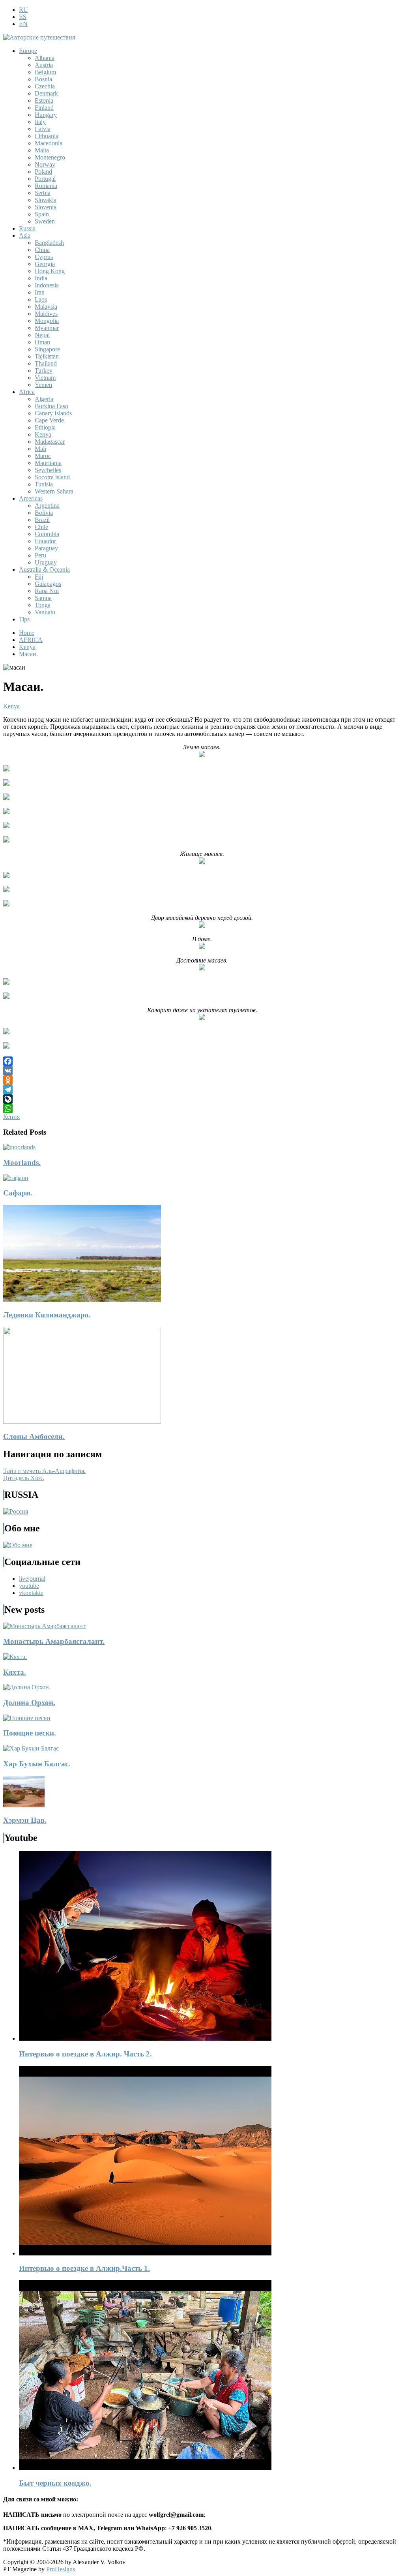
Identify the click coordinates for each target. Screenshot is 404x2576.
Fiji (39, 577)
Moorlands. (22, 1162)
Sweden (45, 221)
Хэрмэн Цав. (25, 1820)
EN (23, 24)
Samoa (43, 598)
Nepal (42, 335)
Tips (24, 619)
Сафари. (18, 1193)
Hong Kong (50, 271)
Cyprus (44, 257)
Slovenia (46, 207)
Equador (45, 541)
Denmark (46, 93)
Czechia (45, 86)
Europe (28, 51)
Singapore (47, 349)
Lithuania (47, 136)
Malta (42, 150)
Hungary (46, 115)
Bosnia (43, 79)
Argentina (47, 506)
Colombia (47, 534)
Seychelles (48, 470)
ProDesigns (61, 2569)
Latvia (43, 129)
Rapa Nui (47, 591)
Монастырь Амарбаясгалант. (54, 1641)
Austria (44, 65)
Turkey (44, 371)
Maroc (43, 456)
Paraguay (46, 548)
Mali (40, 449)
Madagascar (50, 442)
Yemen (43, 385)
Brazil (42, 520)
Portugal (45, 179)
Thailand (46, 363)
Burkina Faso (51, 406)
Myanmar (47, 328)
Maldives (46, 314)
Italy (40, 122)
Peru (40, 555)
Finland (44, 108)
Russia (27, 228)
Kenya (43, 434)
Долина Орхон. (29, 1703)
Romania (46, 186)
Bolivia (44, 513)
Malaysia (46, 307)
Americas (31, 498)
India (41, 278)
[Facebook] (202, 1061)
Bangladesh (49, 243)
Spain (42, 214)
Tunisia (44, 484)
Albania (45, 58)
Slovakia (46, 200)
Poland (43, 172)
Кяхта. (15, 1672)
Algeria (44, 399)
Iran (40, 292)
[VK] (202, 1071)
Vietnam (45, 378)
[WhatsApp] (202, 1109)
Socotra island (52, 477)
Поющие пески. (30, 1733)
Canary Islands (53, 413)
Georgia (45, 264)
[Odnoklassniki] (202, 1080)
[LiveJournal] (202, 1099)
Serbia (43, 193)
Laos (41, 299)
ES (23, 17)
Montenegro (50, 157)
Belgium (45, 72)
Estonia (44, 100)
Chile (41, 527)
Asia (25, 235)
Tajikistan (47, 356)
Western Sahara (54, 491)
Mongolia (47, 321)
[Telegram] (202, 1090)
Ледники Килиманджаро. (47, 1315)
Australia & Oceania (44, 569)
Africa (27, 392)
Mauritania (48, 463)
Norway (45, 164)
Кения (11, 1117)
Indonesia (47, 285)
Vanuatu (45, 612)
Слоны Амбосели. (34, 1436)
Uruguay (46, 562)
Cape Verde (49, 420)
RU (23, 10)
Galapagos (48, 584)
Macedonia (49, 143)
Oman (42, 342)
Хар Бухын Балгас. (37, 1764)
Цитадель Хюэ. (24, 1478)
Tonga (43, 605)
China (42, 250)
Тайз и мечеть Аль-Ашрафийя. (44, 1471)
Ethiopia (45, 427)
